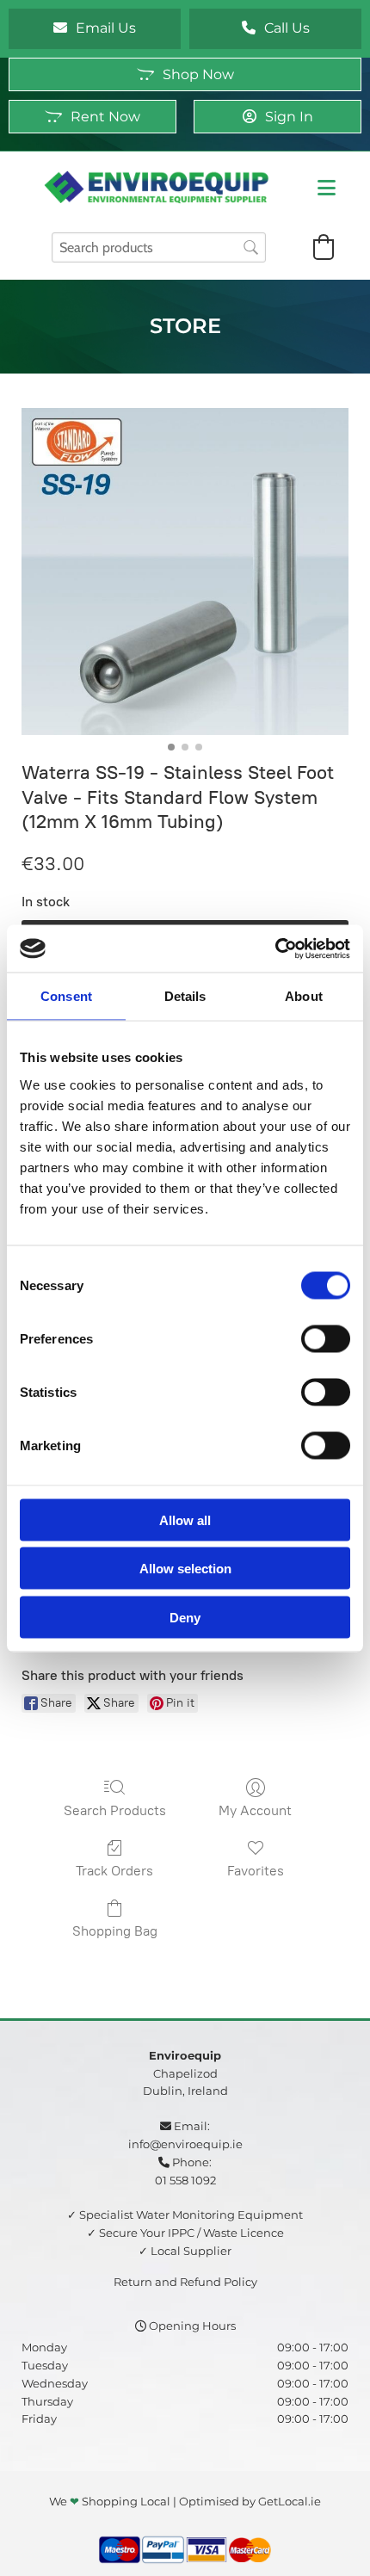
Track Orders (114, 1871)
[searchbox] (159, 247)
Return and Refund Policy (185, 2282)
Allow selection (185, 1569)
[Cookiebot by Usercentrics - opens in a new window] (275, 948)
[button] (95, 29)
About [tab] (304, 996)
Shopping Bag (115, 1931)
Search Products (115, 1810)
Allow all (185, 1520)
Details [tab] (185, 996)
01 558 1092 (185, 2180)
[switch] (326, 1338)
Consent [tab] (66, 996)
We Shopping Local (110, 2501)
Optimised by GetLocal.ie (250, 2501)
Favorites (256, 1871)
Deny (185, 1617)
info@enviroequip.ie (185, 2144)
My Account (255, 1810)
